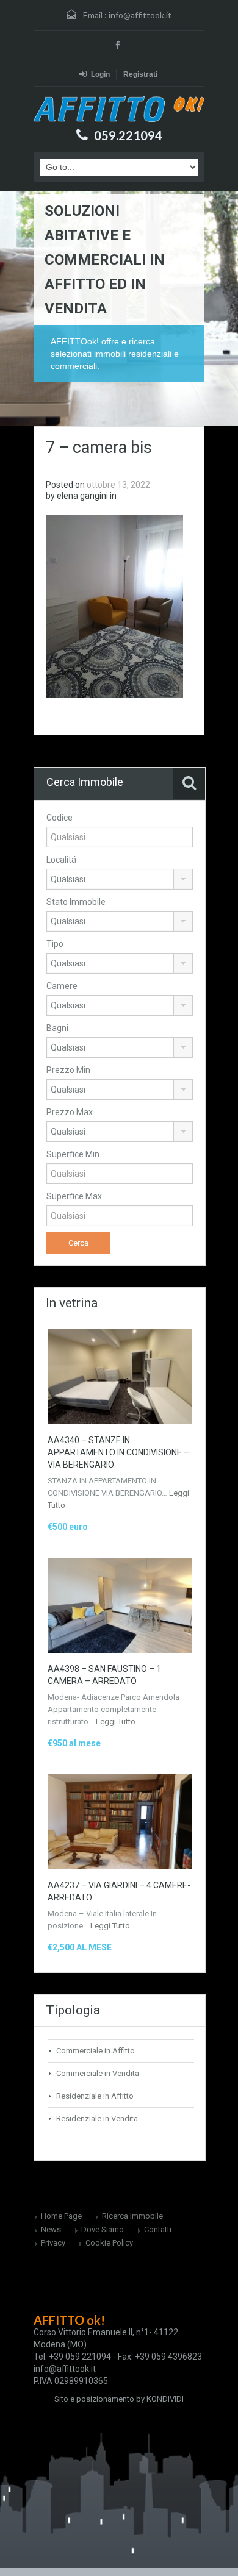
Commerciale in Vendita (98, 2073)
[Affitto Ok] (119, 109)
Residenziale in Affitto (95, 2096)
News (51, 2229)
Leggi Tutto (116, 1721)
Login (100, 74)
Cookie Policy (109, 2243)
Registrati (140, 74)
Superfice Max (74, 1196)
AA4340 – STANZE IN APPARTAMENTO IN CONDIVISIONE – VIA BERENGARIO (118, 1452)
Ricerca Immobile (132, 2216)
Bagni (57, 1028)
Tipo (55, 944)
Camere (62, 986)
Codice (60, 818)
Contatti (158, 2229)
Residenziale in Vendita (97, 2118)
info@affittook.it (140, 15)
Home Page (61, 2216)
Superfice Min (73, 1154)
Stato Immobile (76, 902)
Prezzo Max (70, 1112)
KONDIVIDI (165, 2399)
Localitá (61, 860)
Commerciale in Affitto (96, 2051)
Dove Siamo (103, 2229)
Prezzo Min (68, 1070)
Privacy (53, 2243)
